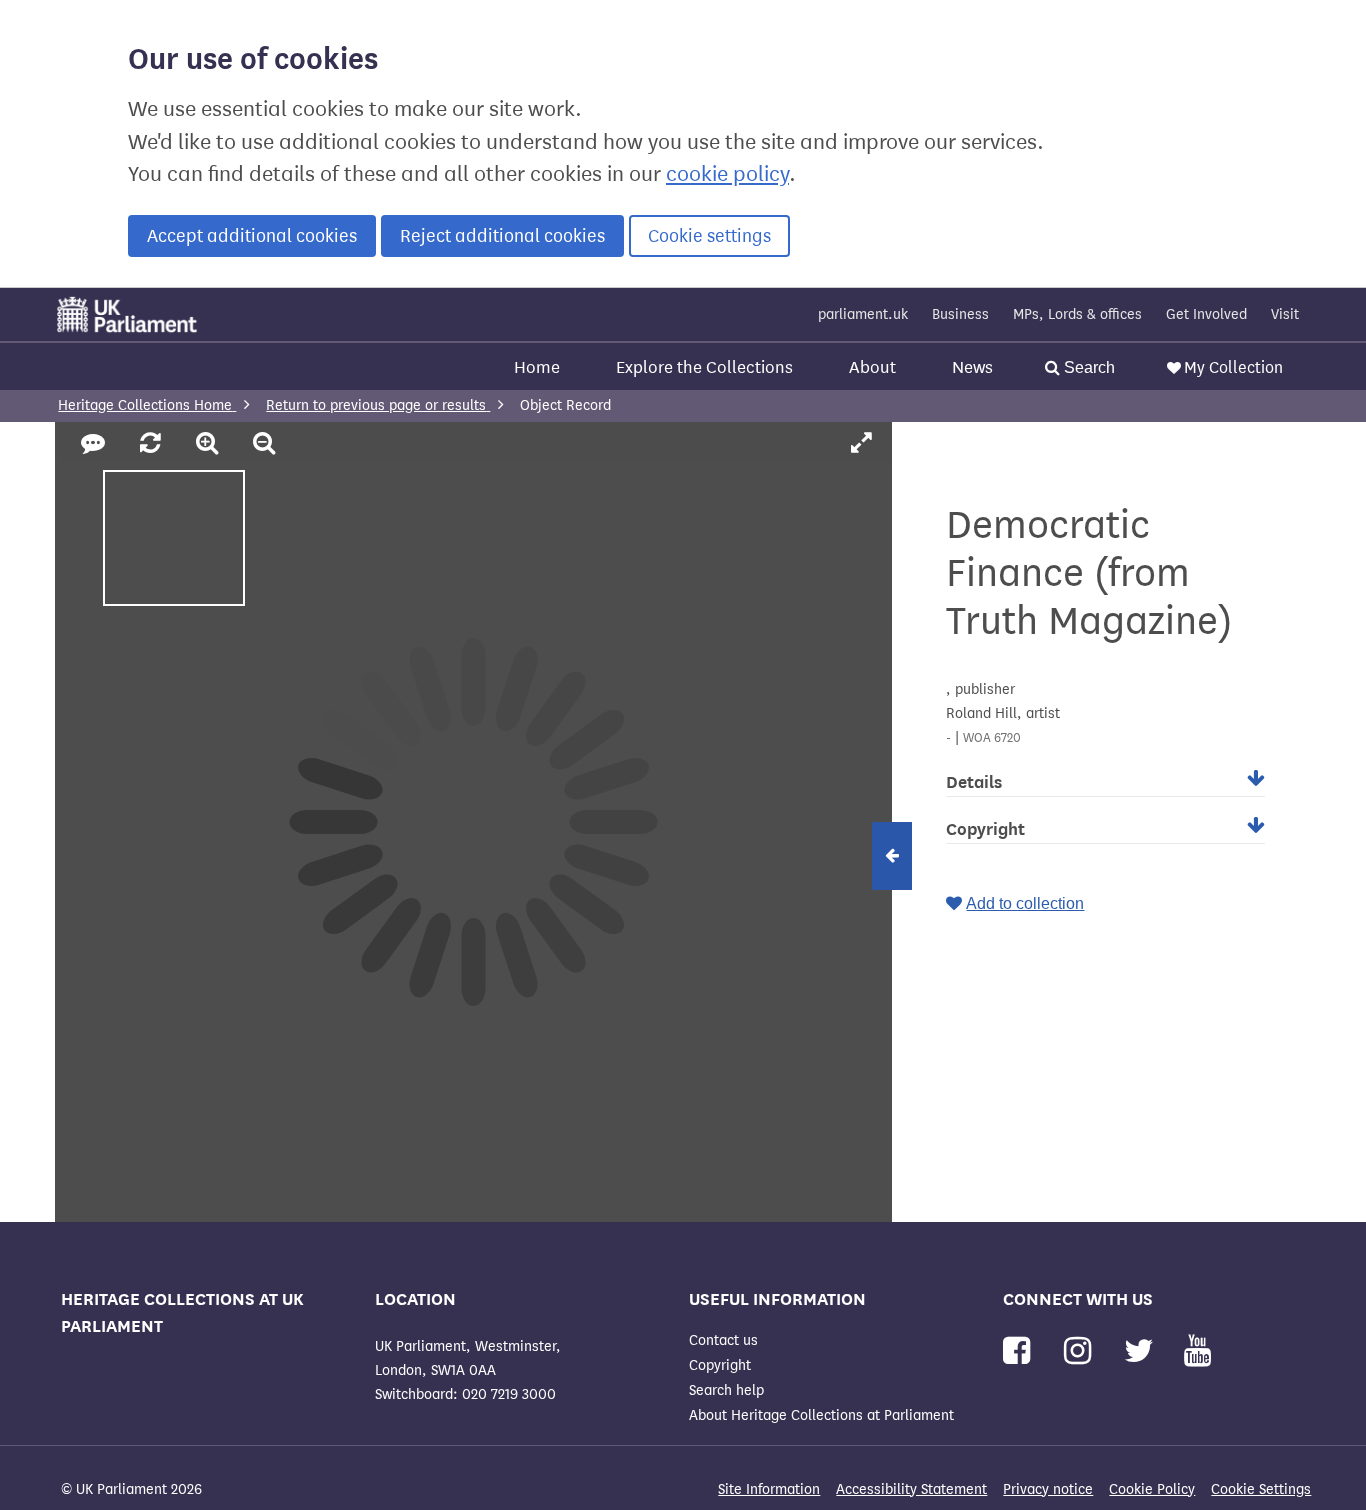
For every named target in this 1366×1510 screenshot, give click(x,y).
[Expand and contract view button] (892, 856)
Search (1087, 367)
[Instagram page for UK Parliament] (1081, 1351)
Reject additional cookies (502, 236)
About (872, 367)
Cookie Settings (1261, 1489)
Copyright (720, 1365)
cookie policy (727, 174)
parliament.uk (863, 314)
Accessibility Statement (911, 1489)
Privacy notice (1048, 1489)
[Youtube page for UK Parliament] (1197, 1351)
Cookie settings (709, 236)
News (972, 367)
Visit (1285, 314)
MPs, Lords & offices (1077, 314)
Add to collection (1025, 903)
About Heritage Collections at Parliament (821, 1415)
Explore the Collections (704, 367)
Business (960, 314)
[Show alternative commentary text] (96, 444)
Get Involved (1206, 314)
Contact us (723, 1340)
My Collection (1233, 367)
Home (537, 367)
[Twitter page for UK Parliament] (1143, 1351)
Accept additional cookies (252, 236)
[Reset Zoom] (153, 444)
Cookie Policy (1152, 1489)
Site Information (769, 1489)
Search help (726, 1390)
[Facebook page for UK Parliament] (1020, 1351)
